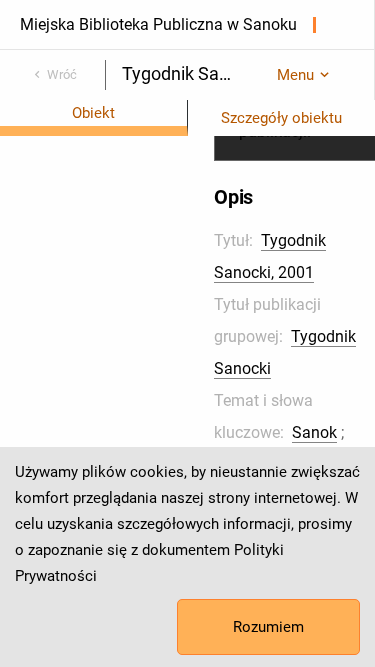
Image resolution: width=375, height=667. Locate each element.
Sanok (314, 432)
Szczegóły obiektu (281, 118)
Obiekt (93, 113)
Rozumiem (268, 627)
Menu (295, 75)
